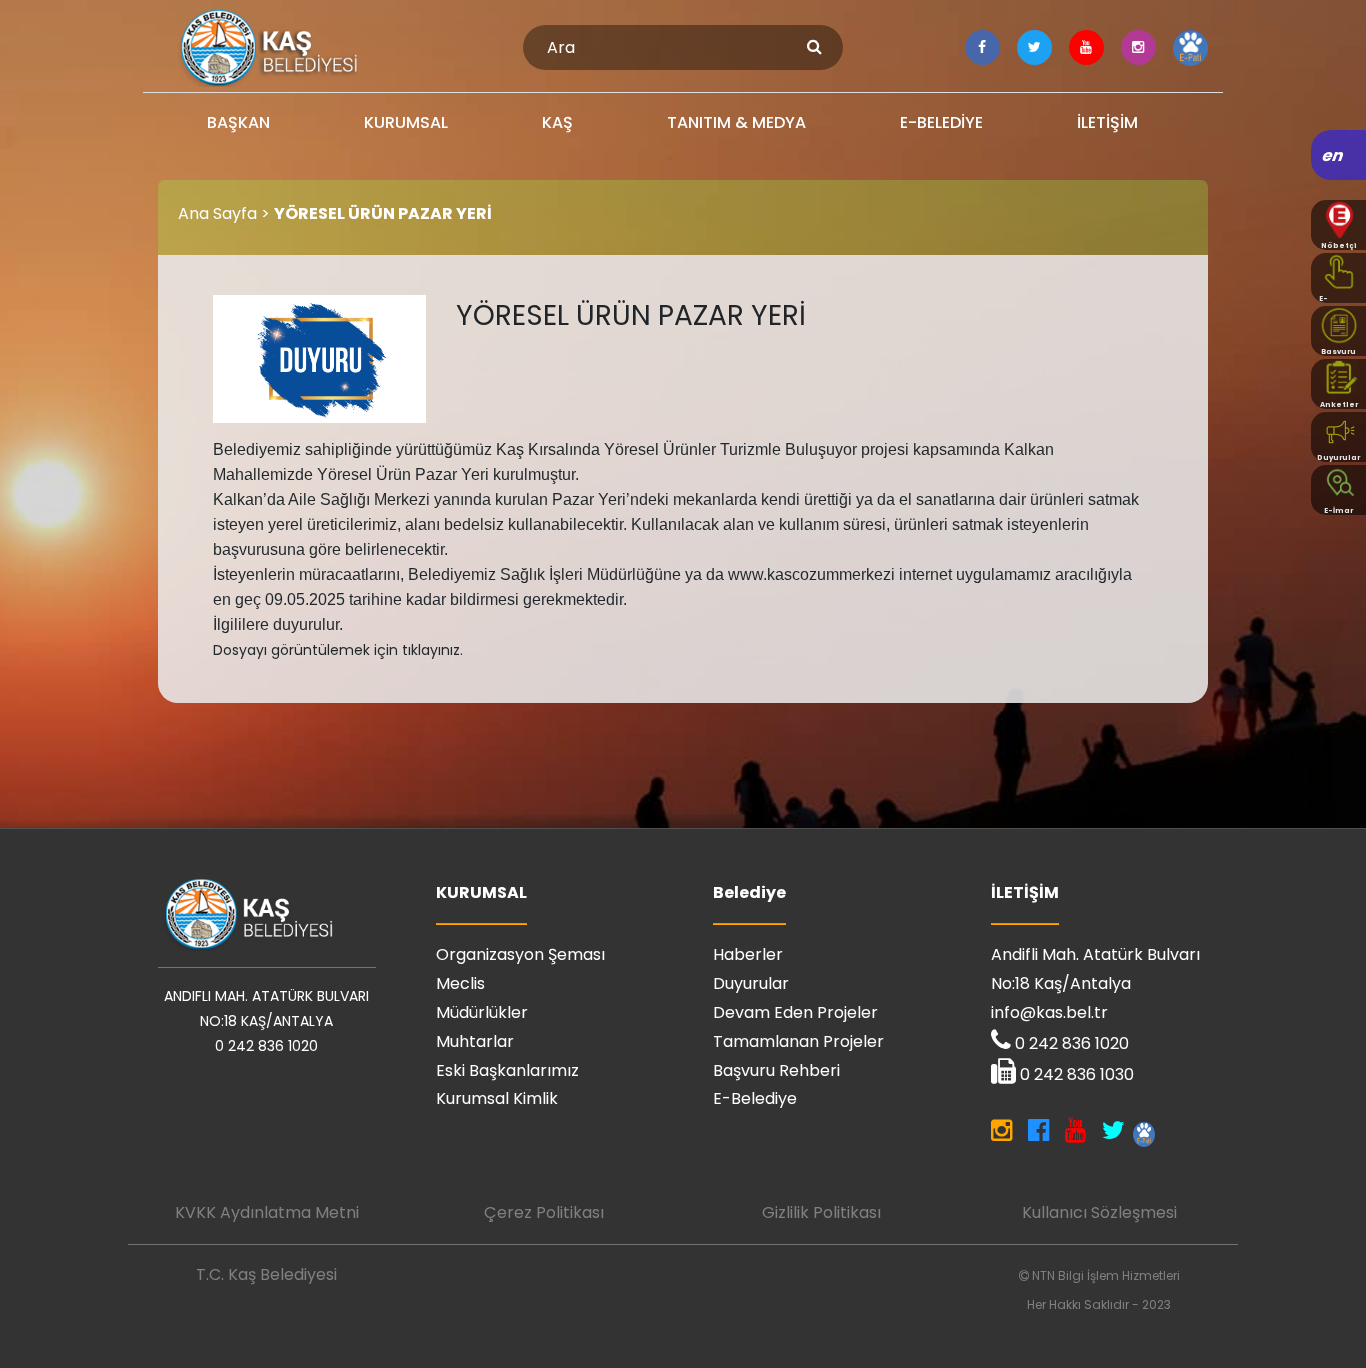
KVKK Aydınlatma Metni (267, 1212)
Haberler (748, 954)
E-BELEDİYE (941, 122)
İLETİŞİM (1107, 122)
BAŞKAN (238, 122)
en (1333, 155)
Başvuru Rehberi (776, 1070)
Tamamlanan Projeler (798, 1041)
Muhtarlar (475, 1041)
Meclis (460, 983)
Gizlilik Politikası (821, 1212)
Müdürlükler (482, 1012)
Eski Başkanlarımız (507, 1070)
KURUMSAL (406, 122)
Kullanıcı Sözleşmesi (1099, 1212)
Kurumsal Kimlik (497, 1098)
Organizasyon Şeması (520, 954)
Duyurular (751, 983)
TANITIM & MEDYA (736, 122)
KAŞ (557, 122)
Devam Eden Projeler (795, 1012)
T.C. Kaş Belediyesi (266, 1274)
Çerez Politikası (544, 1212)
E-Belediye (755, 1098)
